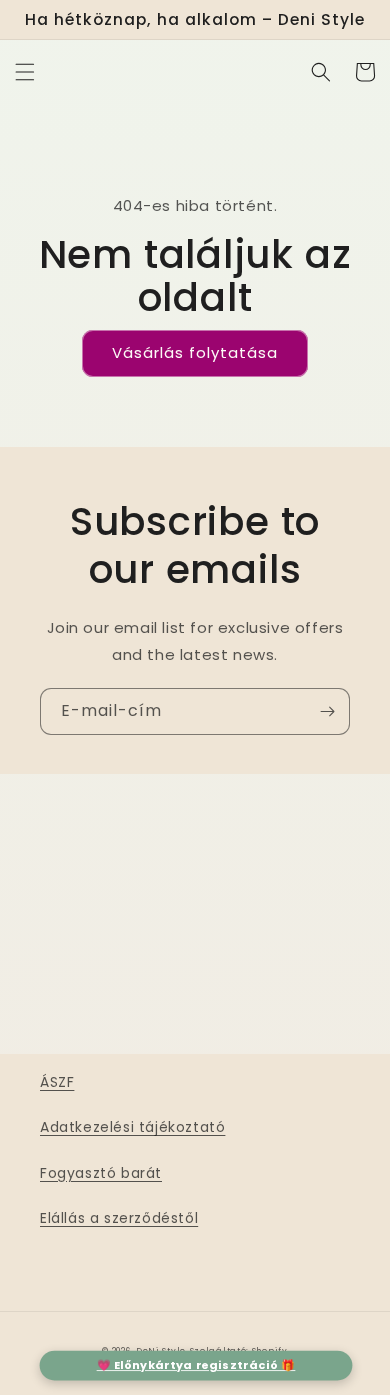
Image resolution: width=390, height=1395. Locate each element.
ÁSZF (57, 1082)
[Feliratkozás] (327, 711)
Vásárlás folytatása (195, 352)
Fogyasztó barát (101, 1173)
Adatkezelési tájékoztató (132, 1127)
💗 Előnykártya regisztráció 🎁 (196, 1365)
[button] (25, 72)
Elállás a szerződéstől (119, 1218)
